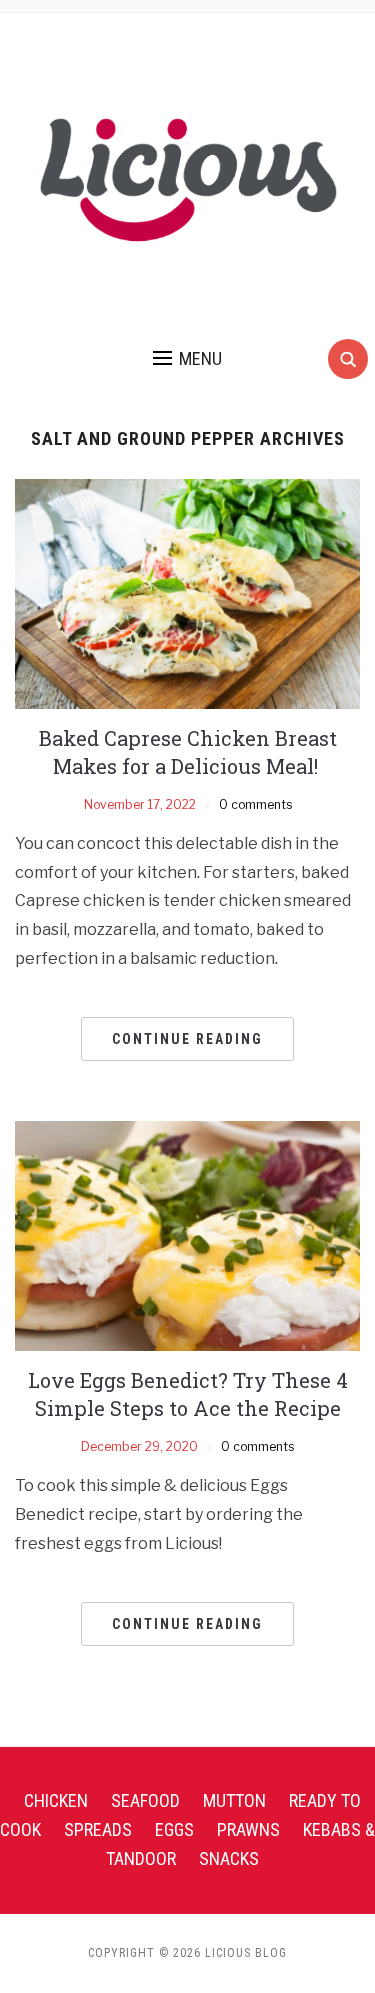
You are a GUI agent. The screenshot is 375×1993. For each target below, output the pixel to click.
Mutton (234, 1800)
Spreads (98, 1829)
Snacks (229, 1858)
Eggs (174, 1829)
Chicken (56, 1800)
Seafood (145, 1800)
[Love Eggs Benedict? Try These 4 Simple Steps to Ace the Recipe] (187, 1234)
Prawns (248, 1829)
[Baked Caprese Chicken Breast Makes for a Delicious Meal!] (187, 592)
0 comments (255, 804)
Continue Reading (187, 1039)
